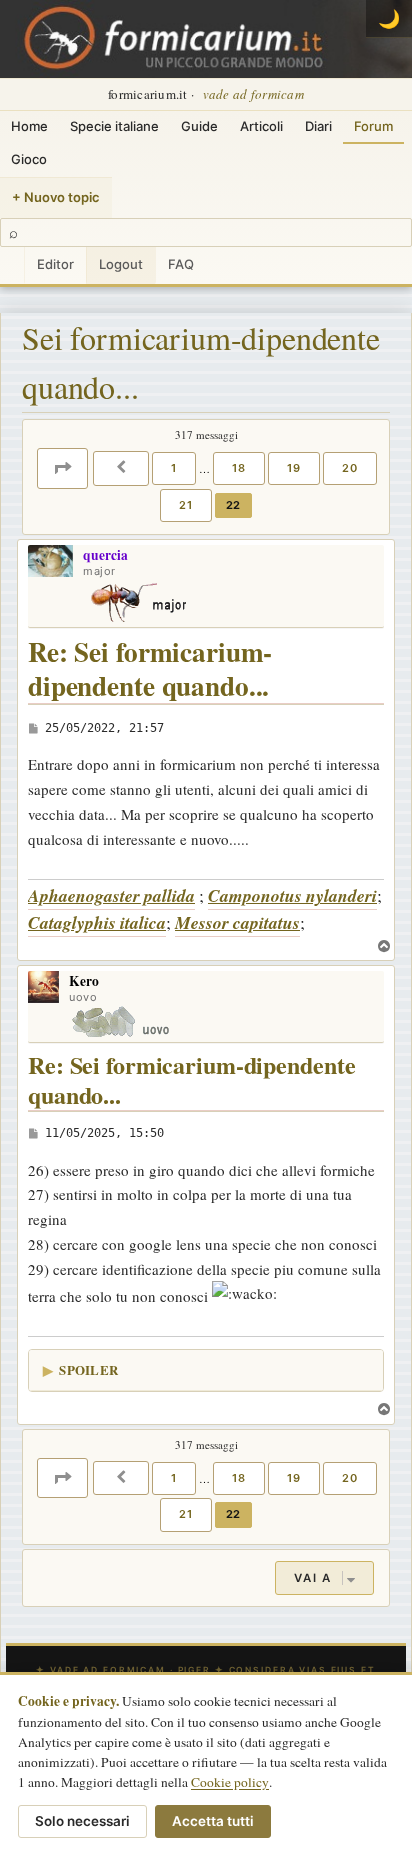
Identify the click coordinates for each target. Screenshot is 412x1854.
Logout (121, 264)
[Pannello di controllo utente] (12, 265)
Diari (318, 126)
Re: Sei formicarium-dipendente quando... (150, 669)
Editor (55, 264)
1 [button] (174, 468)
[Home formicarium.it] (206, 39)
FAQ (181, 264)
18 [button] (239, 468)
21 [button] (186, 505)
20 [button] (350, 468)
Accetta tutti (213, 1821)
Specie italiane (114, 126)
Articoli (261, 126)
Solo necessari (82, 1821)
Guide (199, 126)
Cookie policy (230, 1782)
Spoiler (88, 1369)
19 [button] (294, 468)
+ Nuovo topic (56, 197)
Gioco (29, 159)
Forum (373, 126)
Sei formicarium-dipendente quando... (201, 362)
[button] (62, 468)
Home (29, 126)
